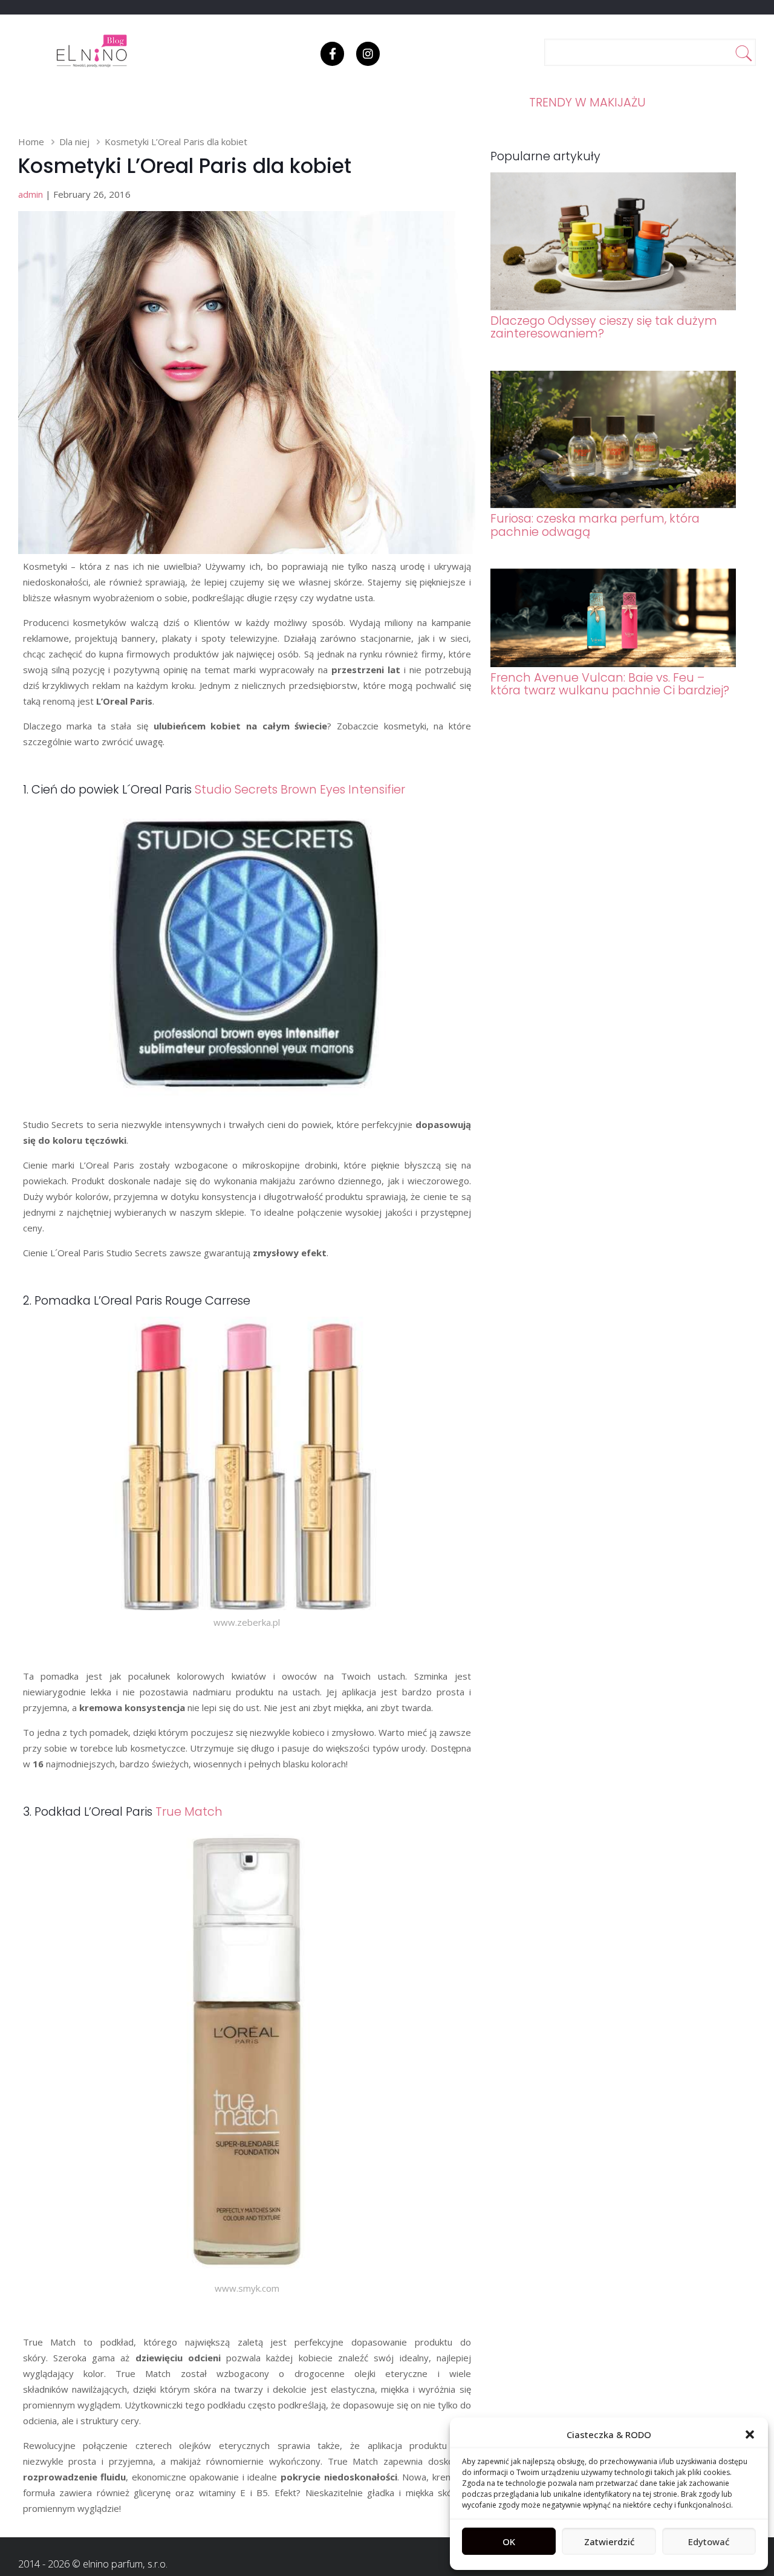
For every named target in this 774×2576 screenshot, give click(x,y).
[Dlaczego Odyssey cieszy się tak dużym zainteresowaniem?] (613, 307)
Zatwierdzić (609, 2542)
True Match (189, 1812)
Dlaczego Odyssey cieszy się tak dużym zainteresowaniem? (604, 327)
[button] (750, 2434)
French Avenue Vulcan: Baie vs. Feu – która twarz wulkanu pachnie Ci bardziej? (610, 684)
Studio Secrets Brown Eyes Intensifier (300, 790)
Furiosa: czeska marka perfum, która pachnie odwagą (595, 525)
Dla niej (74, 142)
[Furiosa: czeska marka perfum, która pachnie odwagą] (613, 504)
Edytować (709, 2542)
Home (31, 142)
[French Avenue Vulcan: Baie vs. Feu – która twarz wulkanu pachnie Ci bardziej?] (613, 664)
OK (509, 2542)
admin (31, 194)
